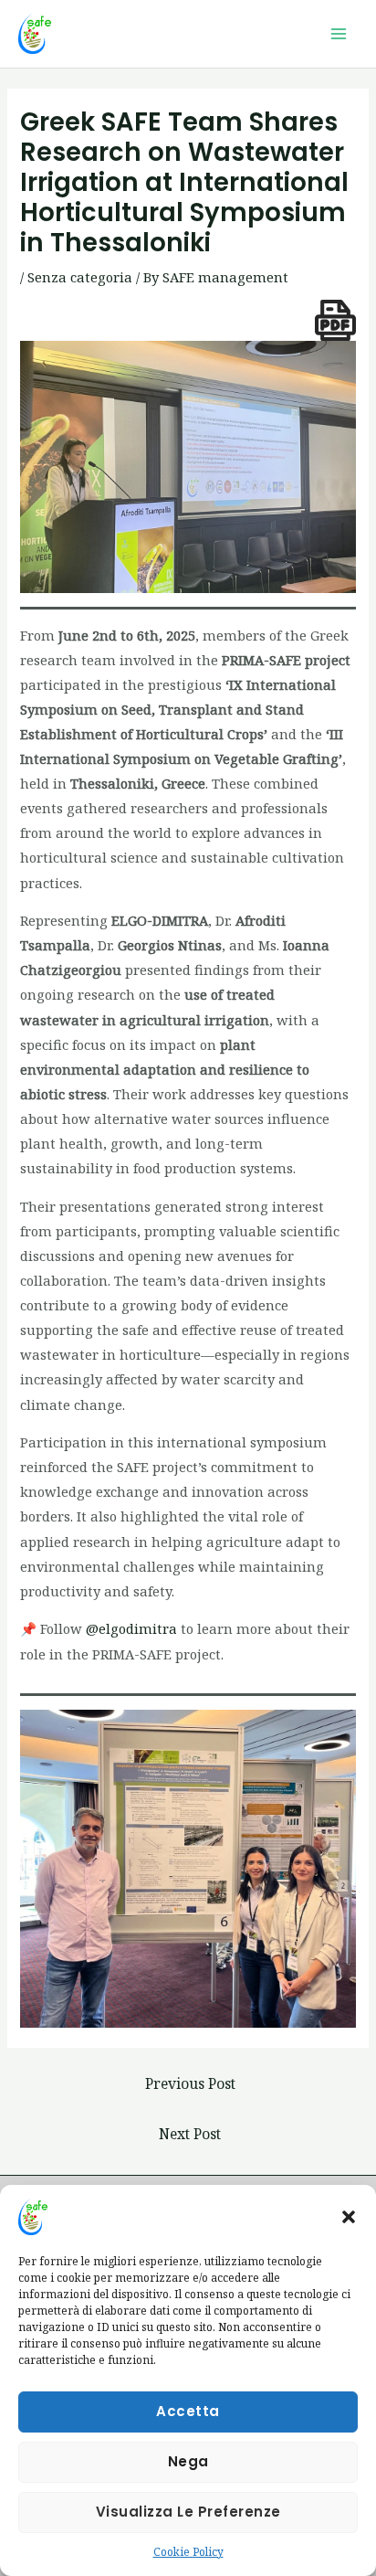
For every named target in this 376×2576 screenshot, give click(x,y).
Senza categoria (80, 277)
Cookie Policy (188, 2552)
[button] (349, 2217)
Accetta (188, 2411)
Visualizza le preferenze (188, 2512)
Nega (188, 2461)
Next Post (190, 2134)
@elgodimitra (131, 1628)
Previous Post (190, 2083)
